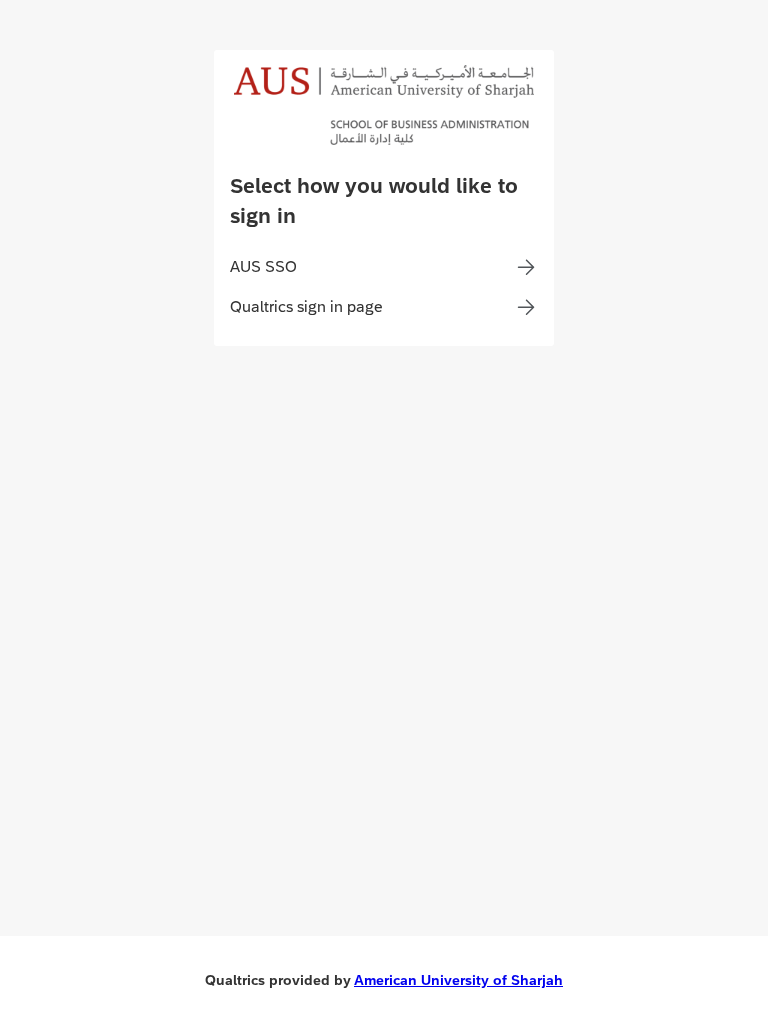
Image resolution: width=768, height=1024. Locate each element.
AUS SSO (263, 266)
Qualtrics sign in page (306, 306)
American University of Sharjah (458, 980)
